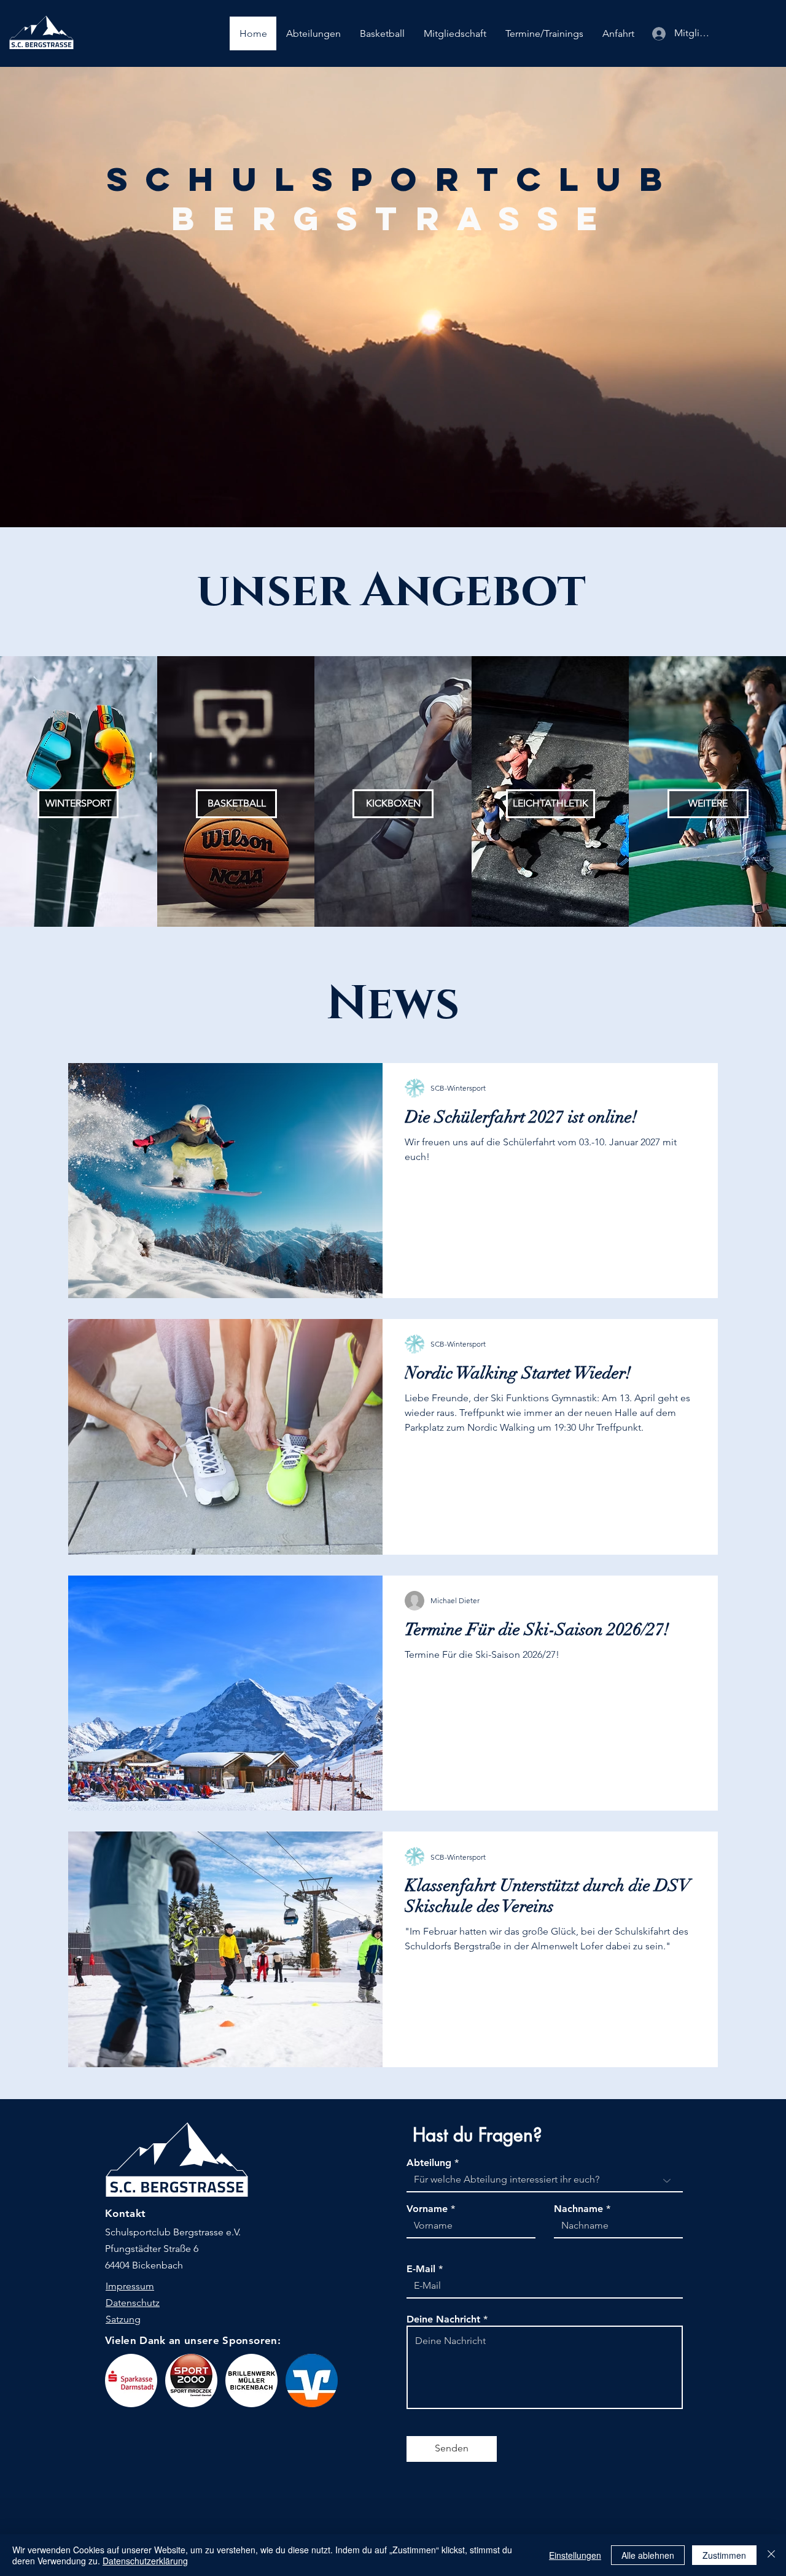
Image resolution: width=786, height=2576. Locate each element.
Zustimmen (724, 2555)
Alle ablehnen (648, 2555)
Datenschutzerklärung (145, 2561)
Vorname (427, 2209)
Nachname (578, 2209)
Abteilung (429, 2163)
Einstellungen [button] (575, 2555)
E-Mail (421, 2269)
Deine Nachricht (443, 2319)
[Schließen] (771, 2555)
